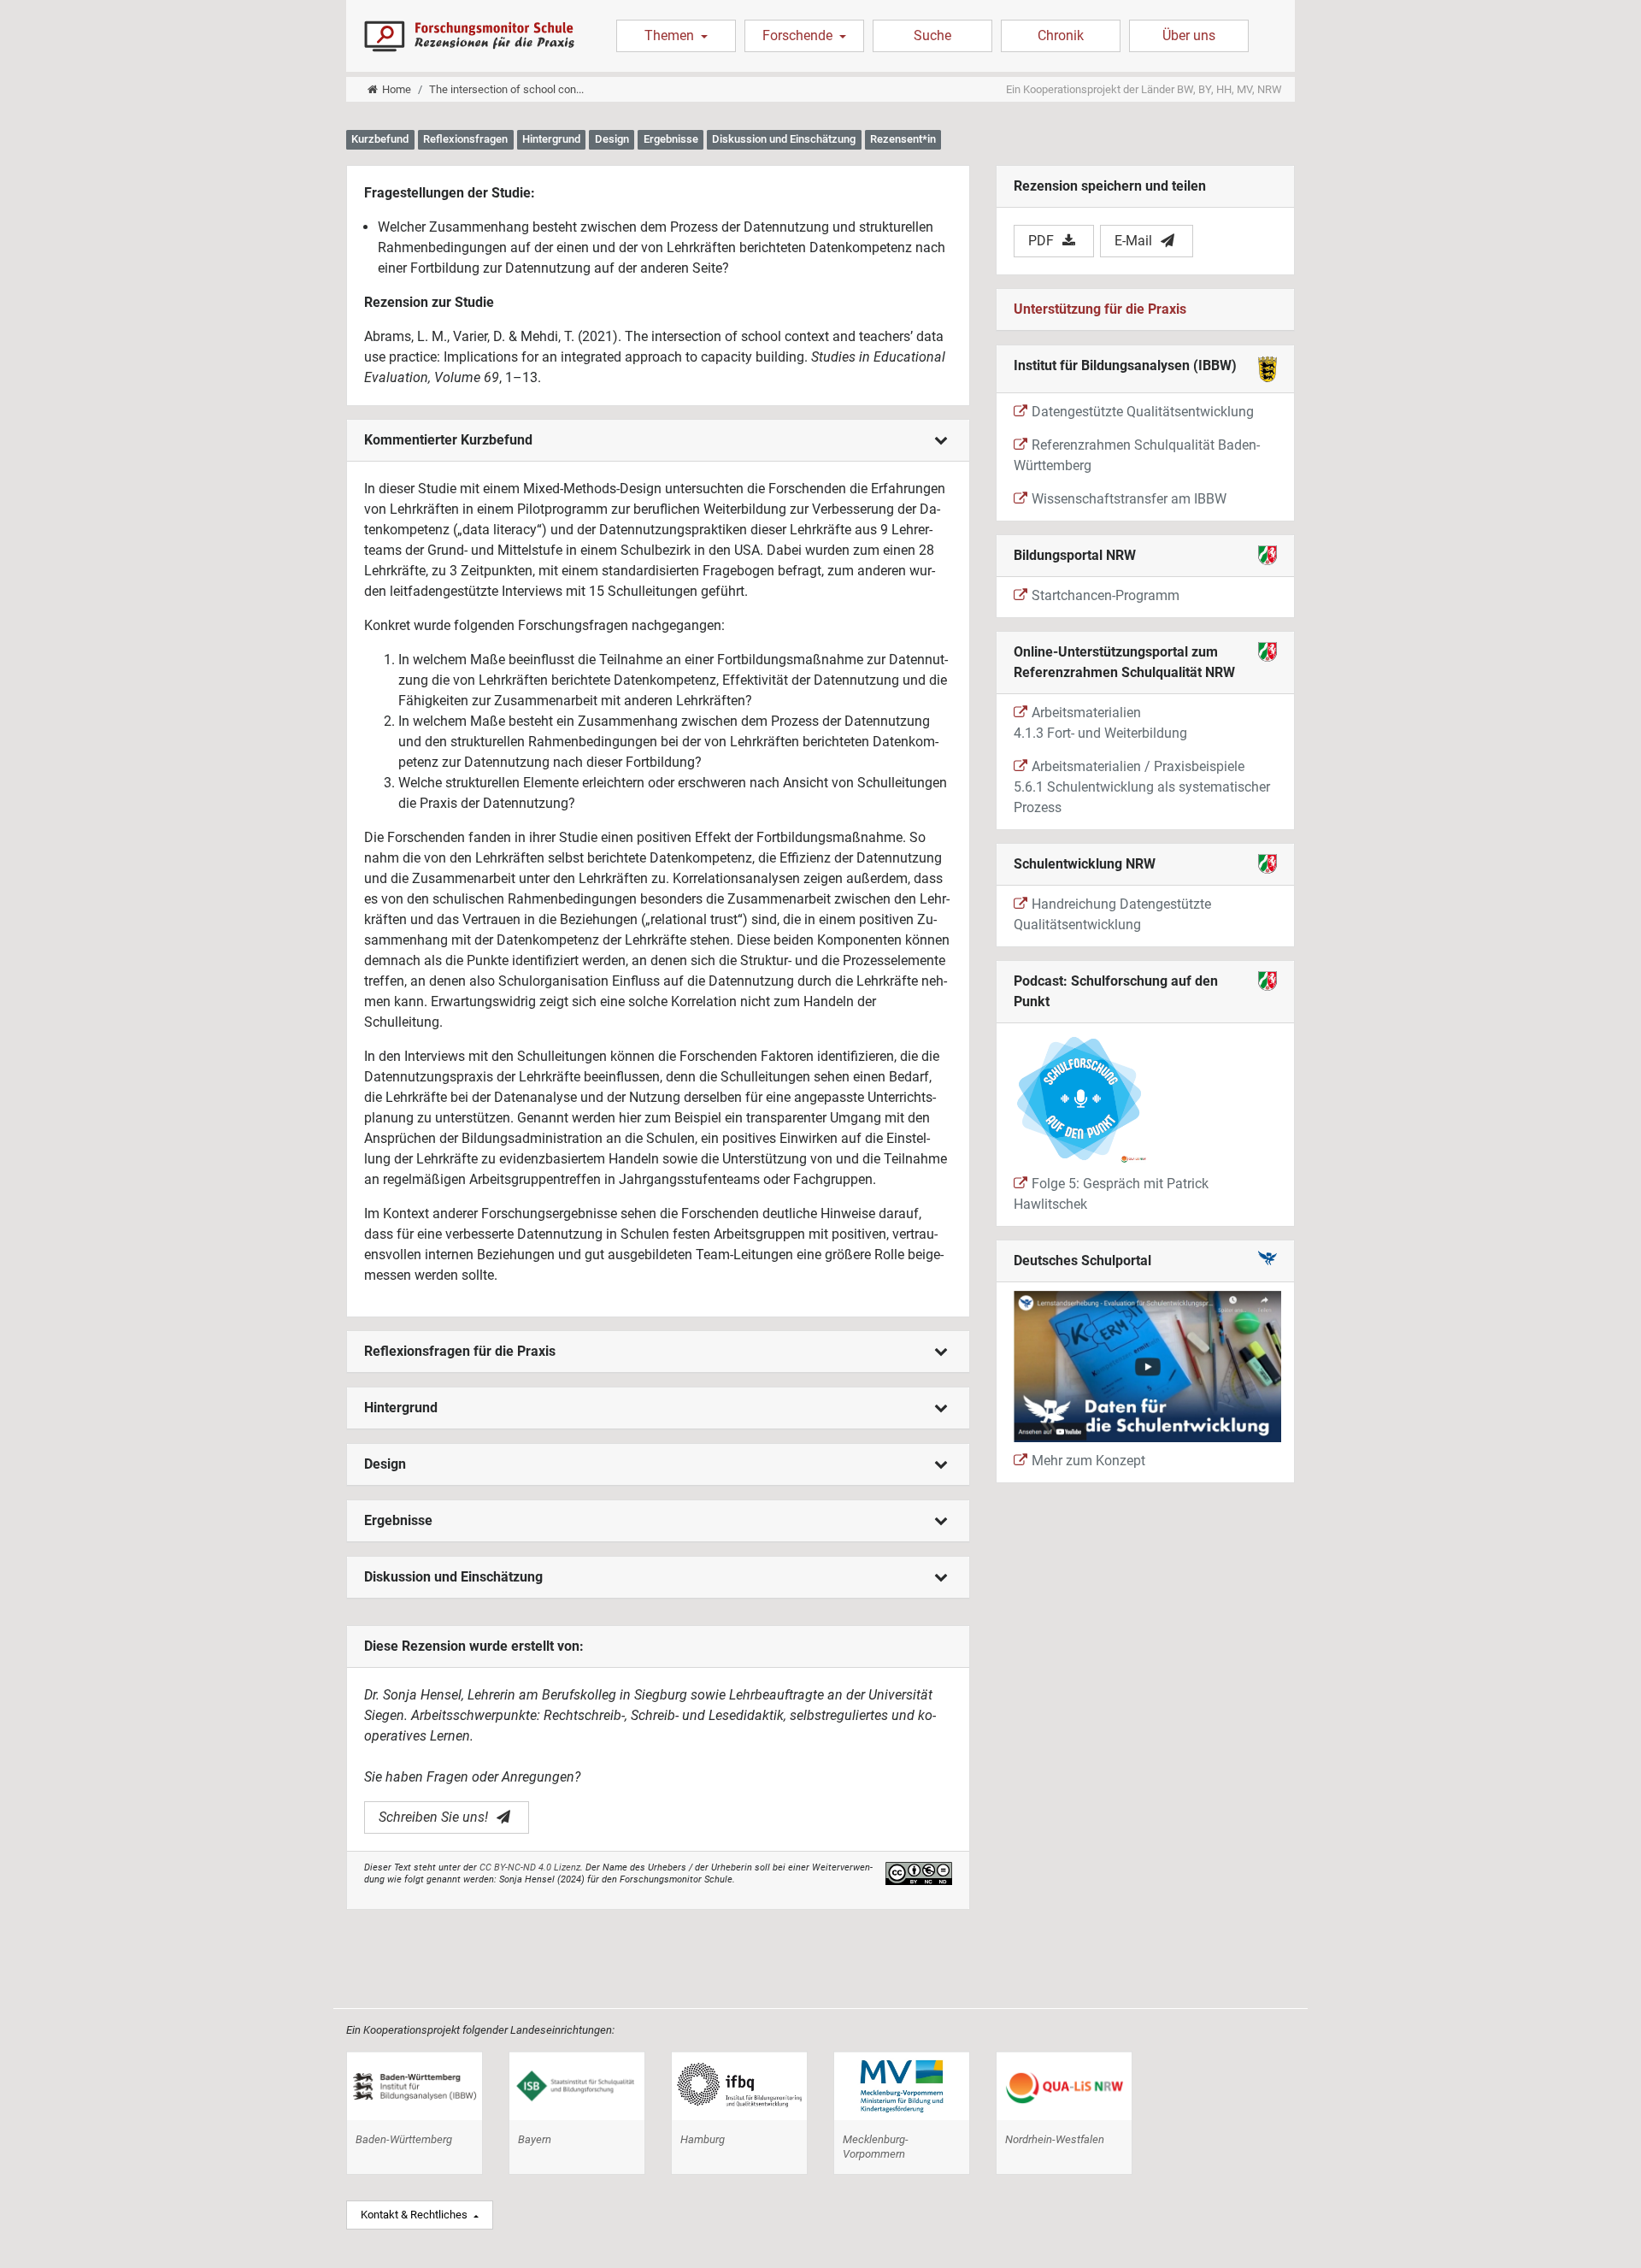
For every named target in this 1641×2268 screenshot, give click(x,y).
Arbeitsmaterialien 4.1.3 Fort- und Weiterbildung (1100, 723)
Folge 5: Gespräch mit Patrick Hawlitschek (1111, 1194)
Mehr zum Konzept (1088, 1461)
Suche (932, 35)
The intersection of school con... (506, 89)
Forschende (799, 35)
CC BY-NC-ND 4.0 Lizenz (530, 1867)
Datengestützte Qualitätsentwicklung (1143, 412)
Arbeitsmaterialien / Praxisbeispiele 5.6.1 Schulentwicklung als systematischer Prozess (1142, 787)
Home (397, 89)
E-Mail (1133, 241)
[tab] (658, 441)
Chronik (1061, 35)
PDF (1041, 241)
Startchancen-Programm (1106, 595)
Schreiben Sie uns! (433, 1817)
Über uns (1189, 35)
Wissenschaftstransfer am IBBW (1129, 499)
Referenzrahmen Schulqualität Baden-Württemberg (1137, 455)
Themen (671, 35)
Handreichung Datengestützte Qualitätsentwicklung (1112, 914)
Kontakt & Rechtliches (415, 2215)
